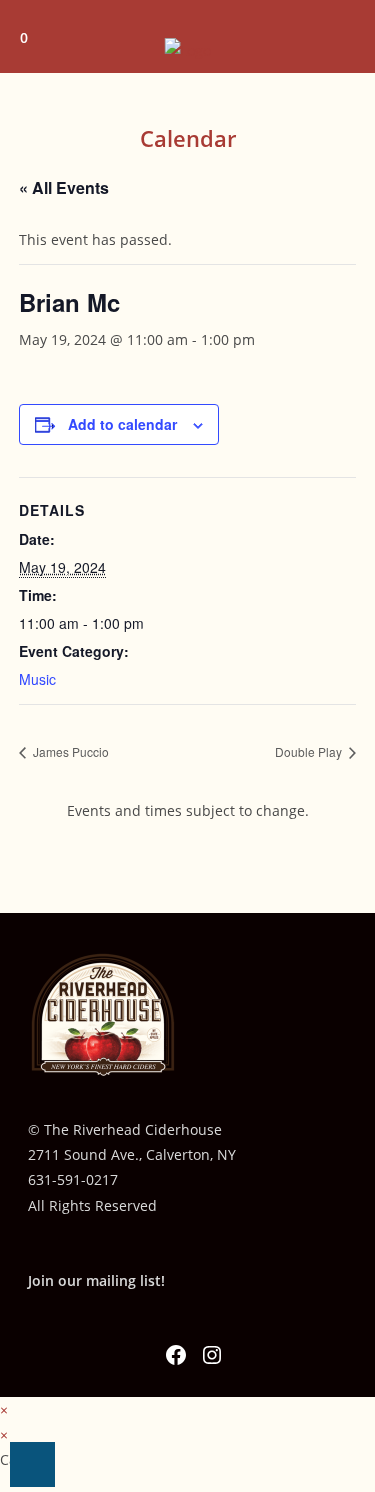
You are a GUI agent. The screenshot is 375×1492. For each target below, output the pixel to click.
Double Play (310, 751)
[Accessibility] (32, 1464)
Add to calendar (122, 424)
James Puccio (69, 751)
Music (37, 679)
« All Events (64, 187)
